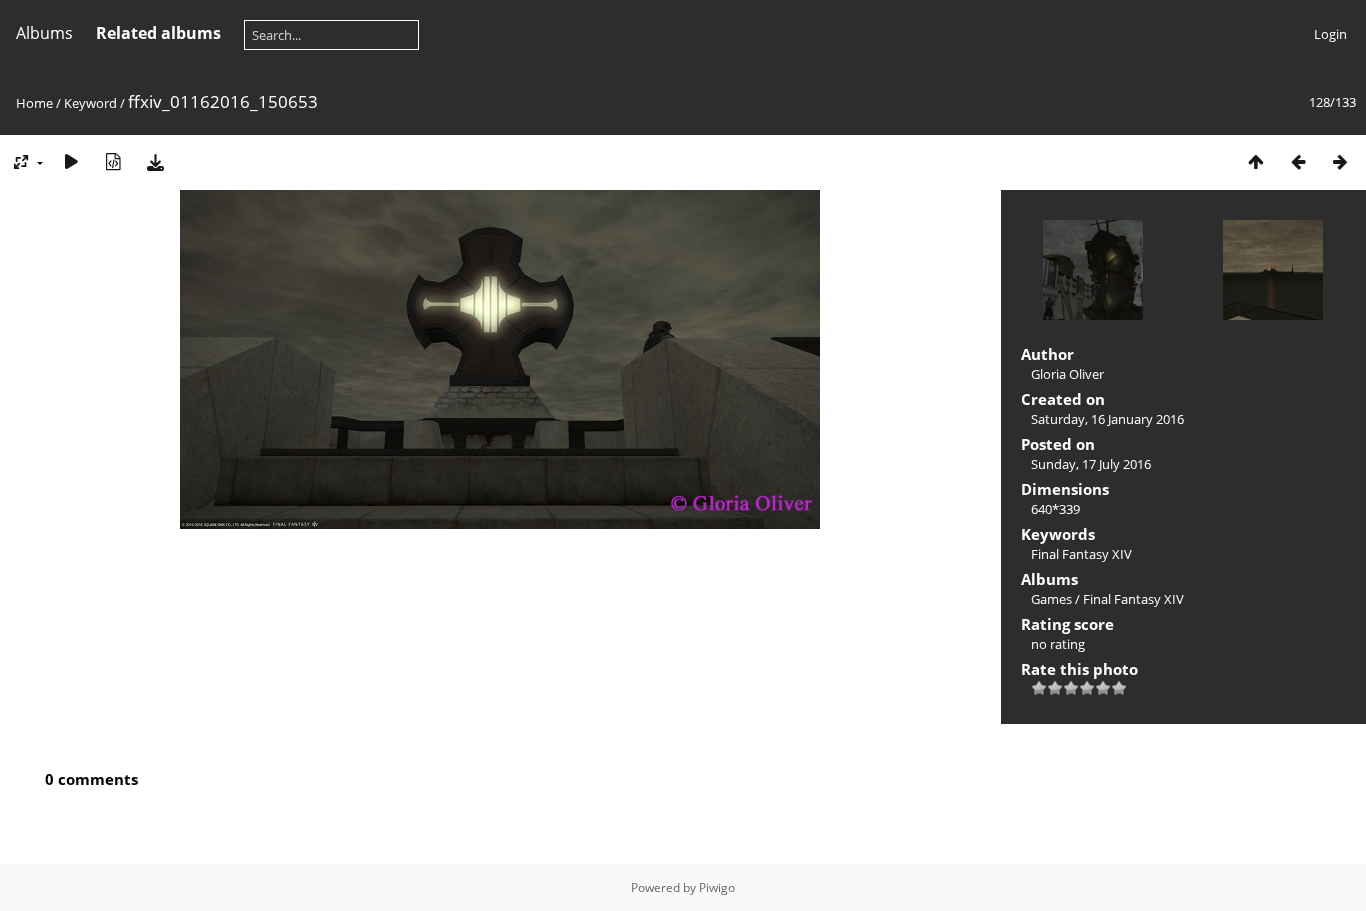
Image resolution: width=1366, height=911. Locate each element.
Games (1051, 599)
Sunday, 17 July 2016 (1091, 464)
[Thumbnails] (1256, 161)
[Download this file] (155, 161)
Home (34, 103)
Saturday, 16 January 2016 (1107, 419)
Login (1330, 34)
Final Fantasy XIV (1081, 554)
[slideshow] (71, 161)
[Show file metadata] (113, 161)
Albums (44, 33)
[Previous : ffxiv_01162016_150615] (1298, 161)
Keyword (90, 103)
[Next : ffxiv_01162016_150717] (1340, 161)
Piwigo (717, 887)
